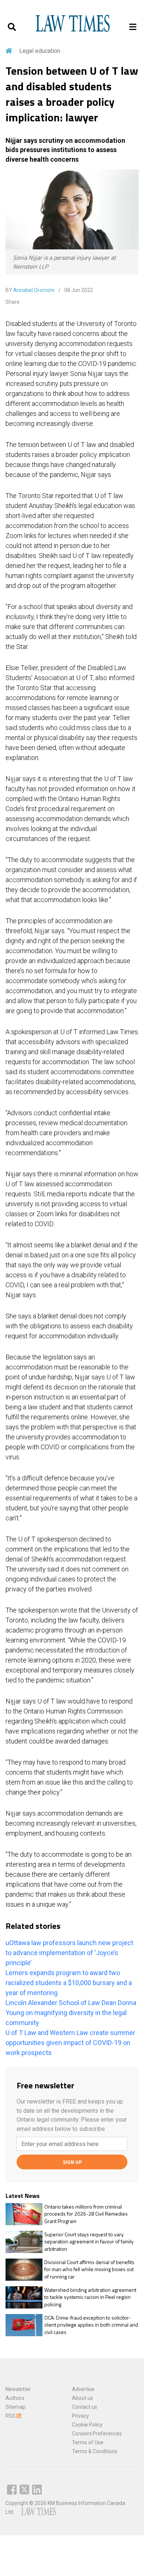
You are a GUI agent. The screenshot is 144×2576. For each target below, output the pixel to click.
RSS (11, 2416)
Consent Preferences (97, 2434)
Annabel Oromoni (34, 290)
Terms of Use (88, 2442)
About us (83, 2398)
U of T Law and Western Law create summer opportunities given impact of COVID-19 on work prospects (70, 2043)
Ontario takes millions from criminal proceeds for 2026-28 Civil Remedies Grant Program (86, 2214)
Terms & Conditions (95, 2451)
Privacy (80, 2416)
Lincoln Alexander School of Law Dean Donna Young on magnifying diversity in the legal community (71, 2013)
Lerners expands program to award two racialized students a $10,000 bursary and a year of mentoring (69, 1983)
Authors (15, 2398)
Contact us (85, 2407)
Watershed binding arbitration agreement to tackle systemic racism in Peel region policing (90, 2297)
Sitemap (16, 2407)
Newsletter (18, 2389)
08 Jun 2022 (78, 290)
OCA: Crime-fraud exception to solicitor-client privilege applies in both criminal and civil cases (91, 2325)
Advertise (83, 2389)
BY (30, 290)
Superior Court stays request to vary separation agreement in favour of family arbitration (89, 2242)
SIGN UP (72, 2162)
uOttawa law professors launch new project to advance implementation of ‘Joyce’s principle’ (69, 1953)
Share (13, 302)
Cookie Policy (87, 2425)
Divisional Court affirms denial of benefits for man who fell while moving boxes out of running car (89, 2269)
